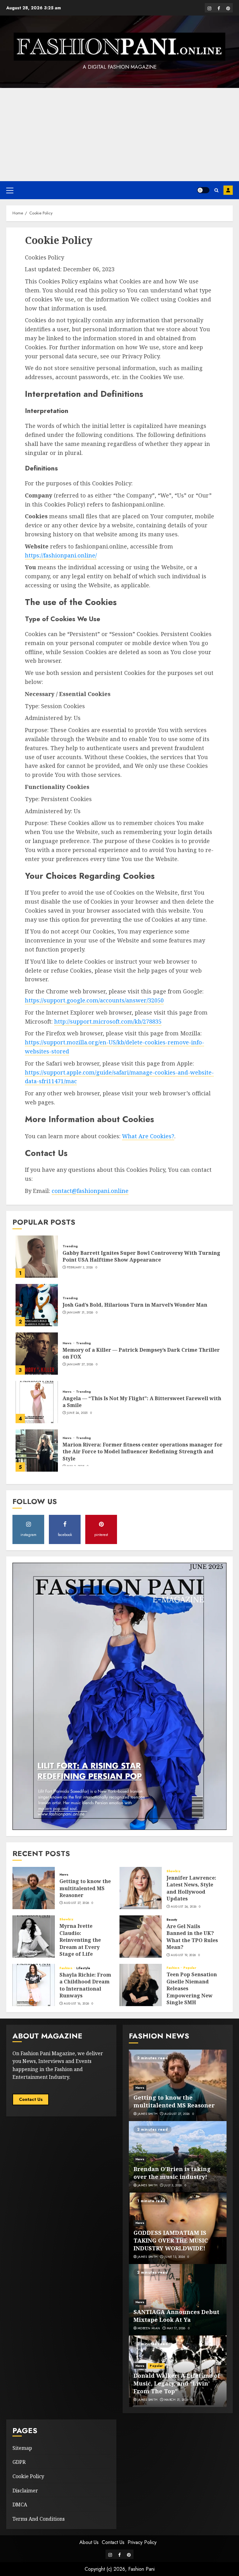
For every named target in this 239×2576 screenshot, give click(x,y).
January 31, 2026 (80, 1313)
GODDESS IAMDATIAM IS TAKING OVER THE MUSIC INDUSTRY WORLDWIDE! (171, 2240)
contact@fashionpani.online (90, 1191)
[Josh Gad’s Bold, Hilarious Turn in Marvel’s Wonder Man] (37, 1305)
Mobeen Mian (149, 2328)
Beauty (172, 1920)
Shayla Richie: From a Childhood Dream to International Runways (85, 1985)
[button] (10, 190)
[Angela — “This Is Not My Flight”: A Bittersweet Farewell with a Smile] (37, 1402)
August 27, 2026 (77, 1903)
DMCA (20, 2505)
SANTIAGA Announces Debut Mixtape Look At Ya (176, 2316)
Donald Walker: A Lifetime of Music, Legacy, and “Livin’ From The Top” (177, 2383)
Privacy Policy (142, 2542)
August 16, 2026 (77, 2004)
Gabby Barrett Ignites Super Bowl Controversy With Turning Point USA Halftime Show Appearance (141, 1256)
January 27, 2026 (80, 1364)
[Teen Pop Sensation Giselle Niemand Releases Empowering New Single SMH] (141, 1985)
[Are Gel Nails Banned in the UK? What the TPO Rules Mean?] (141, 1937)
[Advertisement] (119, 135)
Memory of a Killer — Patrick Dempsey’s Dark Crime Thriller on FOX (141, 1353)
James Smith (148, 2114)
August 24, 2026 (184, 1907)
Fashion (66, 1968)
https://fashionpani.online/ (61, 555)
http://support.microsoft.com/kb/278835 (108, 1021)
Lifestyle (83, 1968)
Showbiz (173, 1871)
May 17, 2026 (176, 2328)
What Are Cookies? (148, 1136)
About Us (89, 2542)
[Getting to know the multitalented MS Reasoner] (34, 1888)
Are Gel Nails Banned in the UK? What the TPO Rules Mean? (192, 1937)
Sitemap (22, 2448)
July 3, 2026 (173, 2185)
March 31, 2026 (176, 2400)
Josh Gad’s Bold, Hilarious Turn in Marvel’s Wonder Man (135, 1305)
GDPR (19, 2462)
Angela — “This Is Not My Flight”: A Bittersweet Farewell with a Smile (142, 1402)
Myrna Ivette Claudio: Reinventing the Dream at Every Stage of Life (80, 1940)
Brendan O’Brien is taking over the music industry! (172, 2173)
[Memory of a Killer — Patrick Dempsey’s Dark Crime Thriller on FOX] (37, 1354)
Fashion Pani (141, 2569)
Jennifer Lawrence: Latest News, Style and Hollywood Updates (191, 1888)
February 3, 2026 (80, 1267)
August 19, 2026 (183, 1955)
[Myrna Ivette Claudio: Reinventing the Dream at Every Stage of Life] (34, 1937)
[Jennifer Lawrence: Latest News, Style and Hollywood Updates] (141, 1888)
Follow (228, 190)
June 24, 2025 (77, 1413)
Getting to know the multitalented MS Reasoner (85, 1888)
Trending (70, 1246)
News (68, 1343)
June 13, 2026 (175, 2257)
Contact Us (31, 2099)
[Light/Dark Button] (203, 190)
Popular (190, 1968)
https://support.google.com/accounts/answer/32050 (94, 1000)
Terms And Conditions (39, 2519)
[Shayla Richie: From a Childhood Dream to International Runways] (34, 1985)
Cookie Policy (28, 2476)
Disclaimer (25, 2491)
